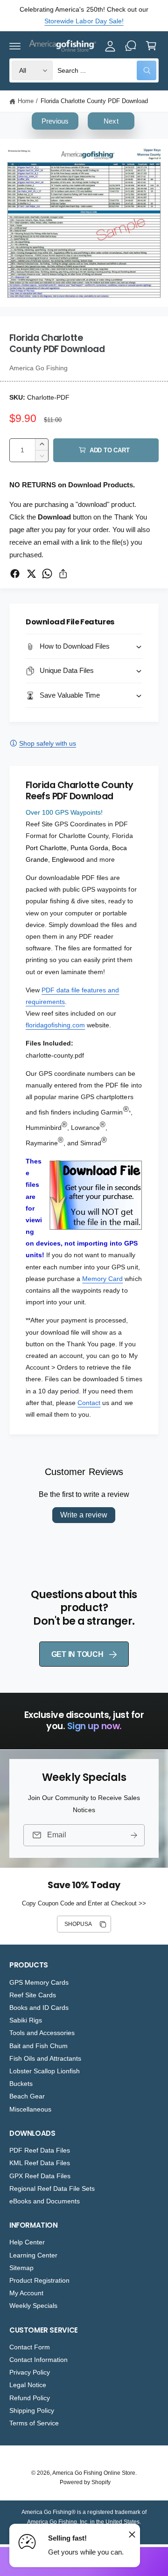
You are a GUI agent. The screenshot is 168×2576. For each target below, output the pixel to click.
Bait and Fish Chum (38, 2046)
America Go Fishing (38, 368)
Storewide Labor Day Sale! (84, 21)
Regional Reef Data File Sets (52, 2188)
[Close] (132, 2534)
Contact (89, 1403)
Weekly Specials (33, 2306)
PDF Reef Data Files (40, 2150)
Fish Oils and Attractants (45, 2058)
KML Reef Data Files (40, 2163)
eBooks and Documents (45, 2201)
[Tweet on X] (31, 574)
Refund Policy (30, 2398)
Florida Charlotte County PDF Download (94, 101)
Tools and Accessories (42, 2033)
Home (26, 101)
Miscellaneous (30, 2109)
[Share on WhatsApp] (47, 574)
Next (111, 121)
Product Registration (39, 2280)
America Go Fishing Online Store (94, 2473)
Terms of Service (34, 2423)
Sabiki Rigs (26, 2020)
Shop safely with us (48, 743)
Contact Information (38, 2360)
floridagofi (40, 1025)
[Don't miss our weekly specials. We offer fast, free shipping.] (131, 46)
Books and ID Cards (39, 2008)
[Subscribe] (134, 1835)
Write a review (84, 1515)
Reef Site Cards (33, 1995)
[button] (15, 46)
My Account (26, 2293)
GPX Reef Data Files (40, 2176)
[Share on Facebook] (15, 574)
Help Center (27, 2242)
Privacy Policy (30, 2372)
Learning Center (33, 2255)
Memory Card (102, 1279)
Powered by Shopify (85, 2482)
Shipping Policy (32, 2410)
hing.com (71, 1025)
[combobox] (107, 70)
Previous (55, 121)
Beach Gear (27, 2096)
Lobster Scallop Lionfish (45, 2071)
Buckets (21, 2084)
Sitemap (21, 2268)
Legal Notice (28, 2385)
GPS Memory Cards (39, 1982)
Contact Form (30, 2347)
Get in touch (77, 1654)
